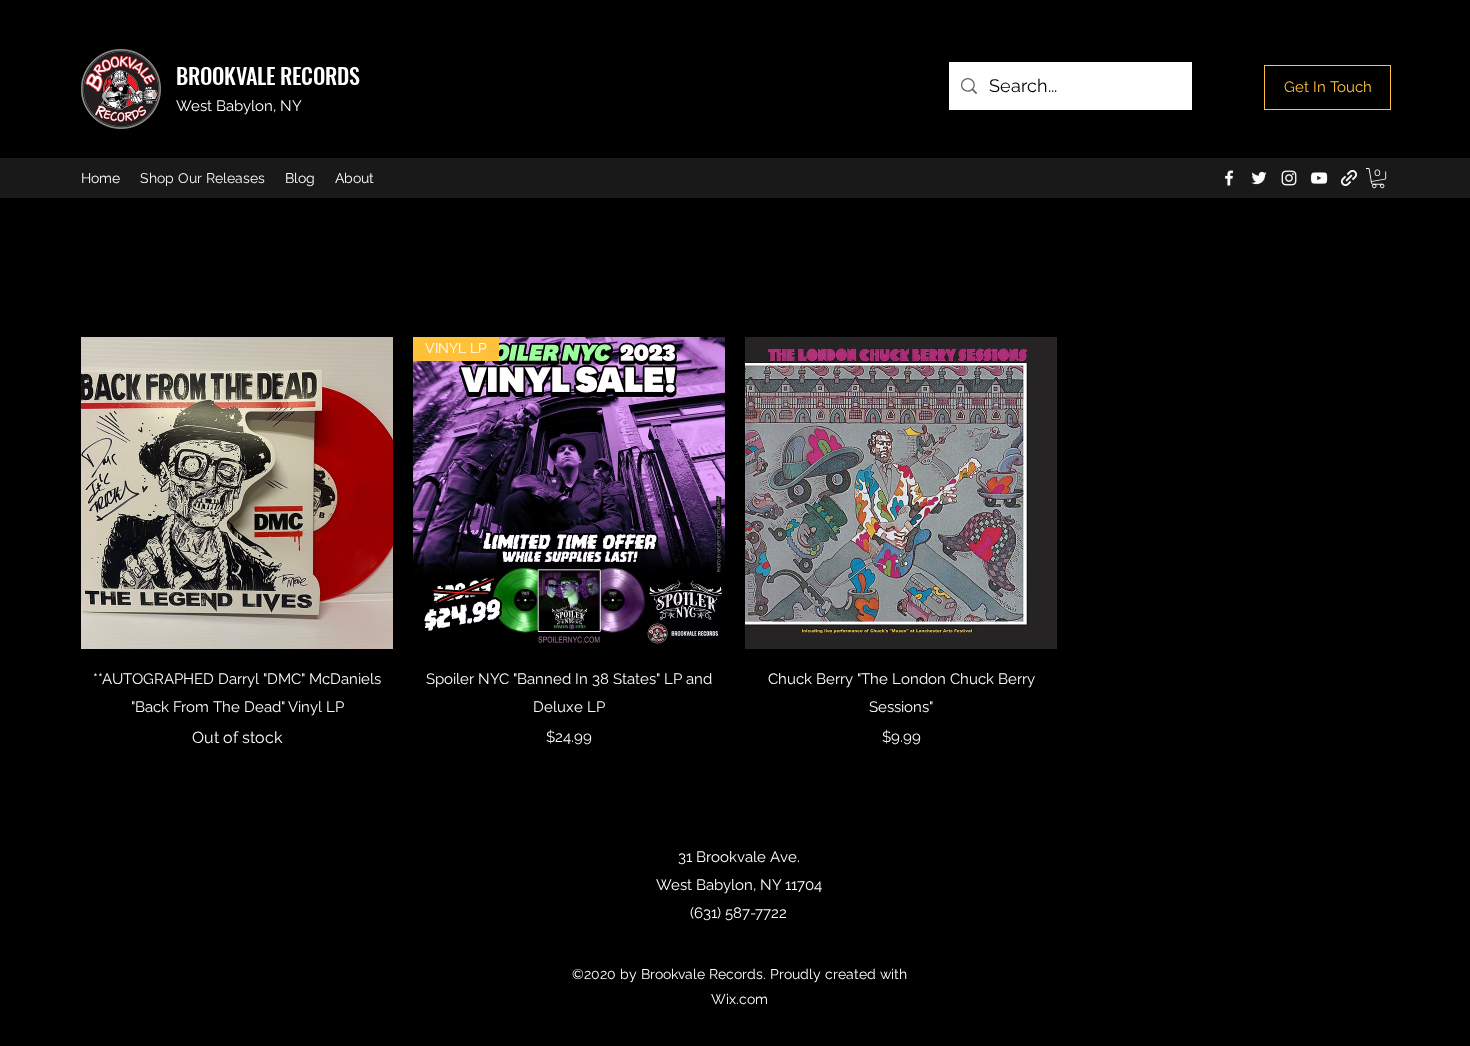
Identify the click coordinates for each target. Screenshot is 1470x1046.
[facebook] (1229, 178)
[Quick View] (237, 493)
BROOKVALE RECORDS (268, 75)
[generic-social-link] (1349, 178)
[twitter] (1259, 178)
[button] (1378, 178)
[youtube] (1319, 178)
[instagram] (1289, 178)
